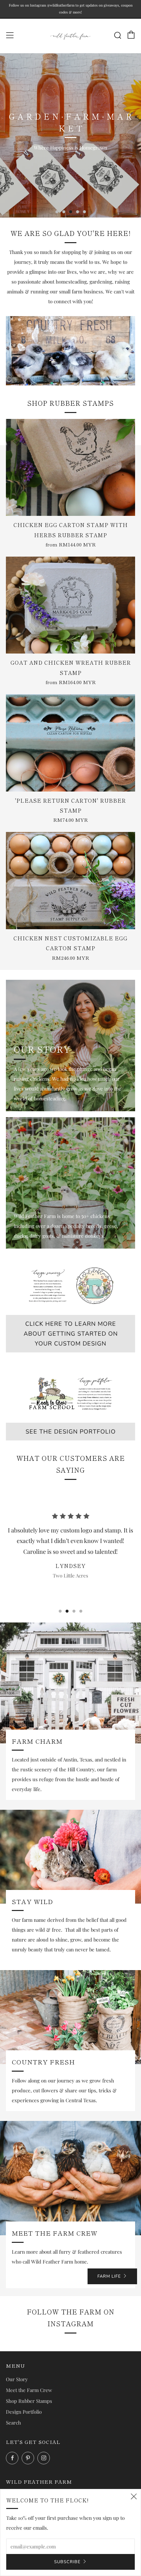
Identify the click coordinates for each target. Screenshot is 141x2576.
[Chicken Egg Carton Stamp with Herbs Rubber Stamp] (70, 467)
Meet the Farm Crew (29, 2390)
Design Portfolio (24, 2412)
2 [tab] (64, 212)
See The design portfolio (71, 1432)
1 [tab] (57, 212)
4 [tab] (78, 212)
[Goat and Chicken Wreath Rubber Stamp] (70, 605)
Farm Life (109, 2276)
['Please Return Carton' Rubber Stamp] (70, 743)
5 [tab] (84, 212)
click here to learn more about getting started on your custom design (71, 1334)
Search (13, 2423)
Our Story (17, 2379)
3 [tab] (71, 212)
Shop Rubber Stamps (29, 2401)
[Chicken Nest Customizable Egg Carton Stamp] (70, 880)
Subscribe (67, 2562)
